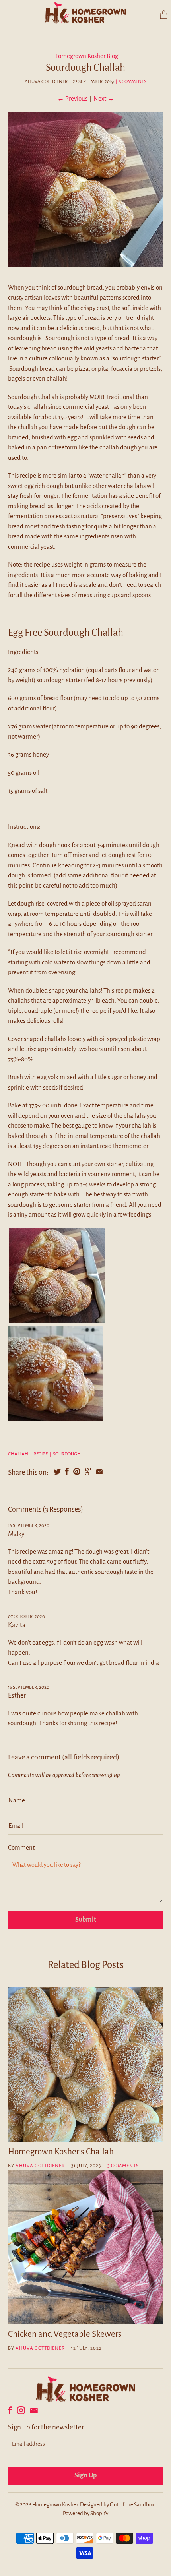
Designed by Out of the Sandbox (117, 2505)
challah (18, 1454)
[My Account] (7, 13)
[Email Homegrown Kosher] (34, 2410)
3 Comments (133, 82)
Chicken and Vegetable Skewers (65, 2334)
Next (104, 98)
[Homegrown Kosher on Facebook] (10, 2410)
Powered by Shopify (85, 2513)
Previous (72, 98)
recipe (41, 1454)
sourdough (67, 1454)
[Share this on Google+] (88, 1471)
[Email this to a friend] (99, 1471)
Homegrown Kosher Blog (86, 56)
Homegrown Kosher (55, 2505)
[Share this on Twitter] (57, 1471)
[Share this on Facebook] (67, 1471)
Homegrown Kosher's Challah (61, 2152)
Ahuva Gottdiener (40, 2166)
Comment (21, 1847)
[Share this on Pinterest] (77, 1471)
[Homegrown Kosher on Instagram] (21, 2410)
